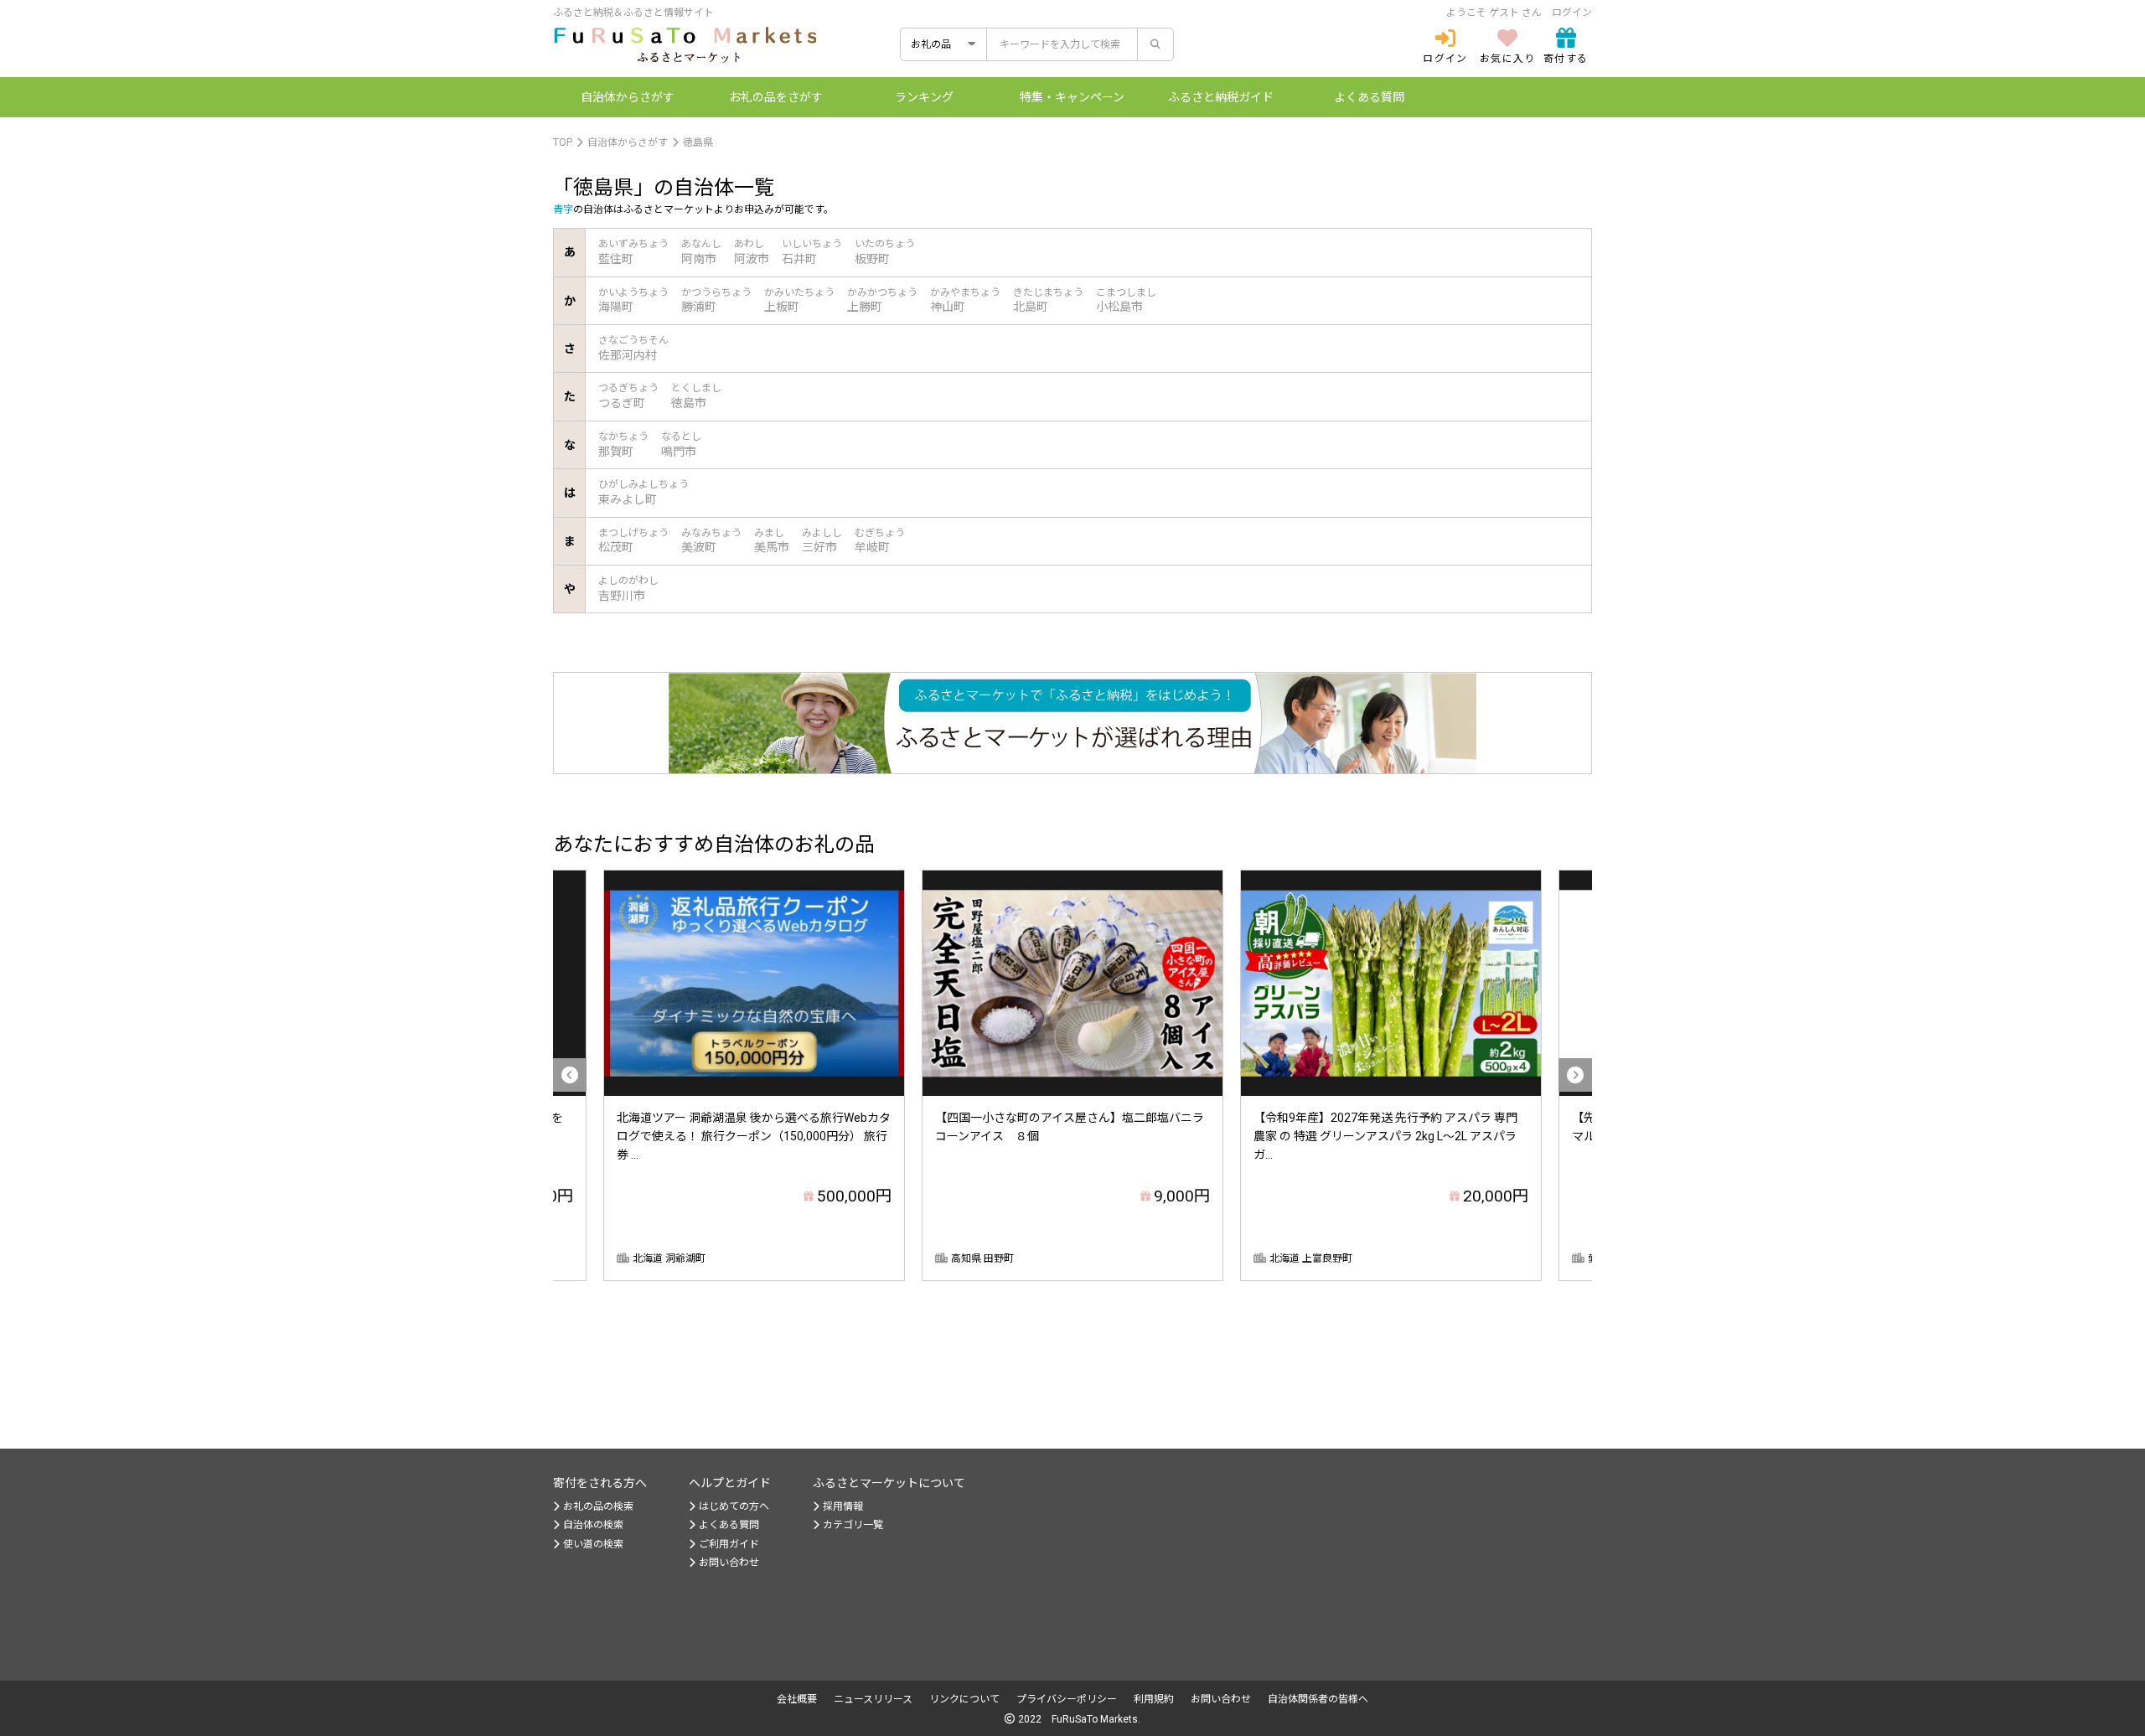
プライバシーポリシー (1067, 1699)
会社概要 (797, 1699)
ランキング (924, 97)
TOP (563, 142)
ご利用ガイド (729, 1544)
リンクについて (964, 1699)
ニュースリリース (873, 1699)
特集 (1072, 97)
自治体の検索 (593, 1525)
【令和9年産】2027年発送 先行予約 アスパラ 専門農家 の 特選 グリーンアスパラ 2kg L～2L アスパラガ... (1385, 1137)
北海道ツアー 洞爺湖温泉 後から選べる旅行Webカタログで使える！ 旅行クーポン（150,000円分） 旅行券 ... (754, 1137)
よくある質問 (1369, 97)
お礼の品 (776, 97)
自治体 (628, 97)
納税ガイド (1221, 97)
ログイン (1572, 13)
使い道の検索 (593, 1544)
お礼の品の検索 (598, 1506)
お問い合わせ (729, 1563)
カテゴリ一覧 (853, 1525)
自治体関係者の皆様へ (1318, 1699)
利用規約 (1154, 1699)
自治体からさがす (628, 142)
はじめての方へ (734, 1506)
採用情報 (843, 1506)
